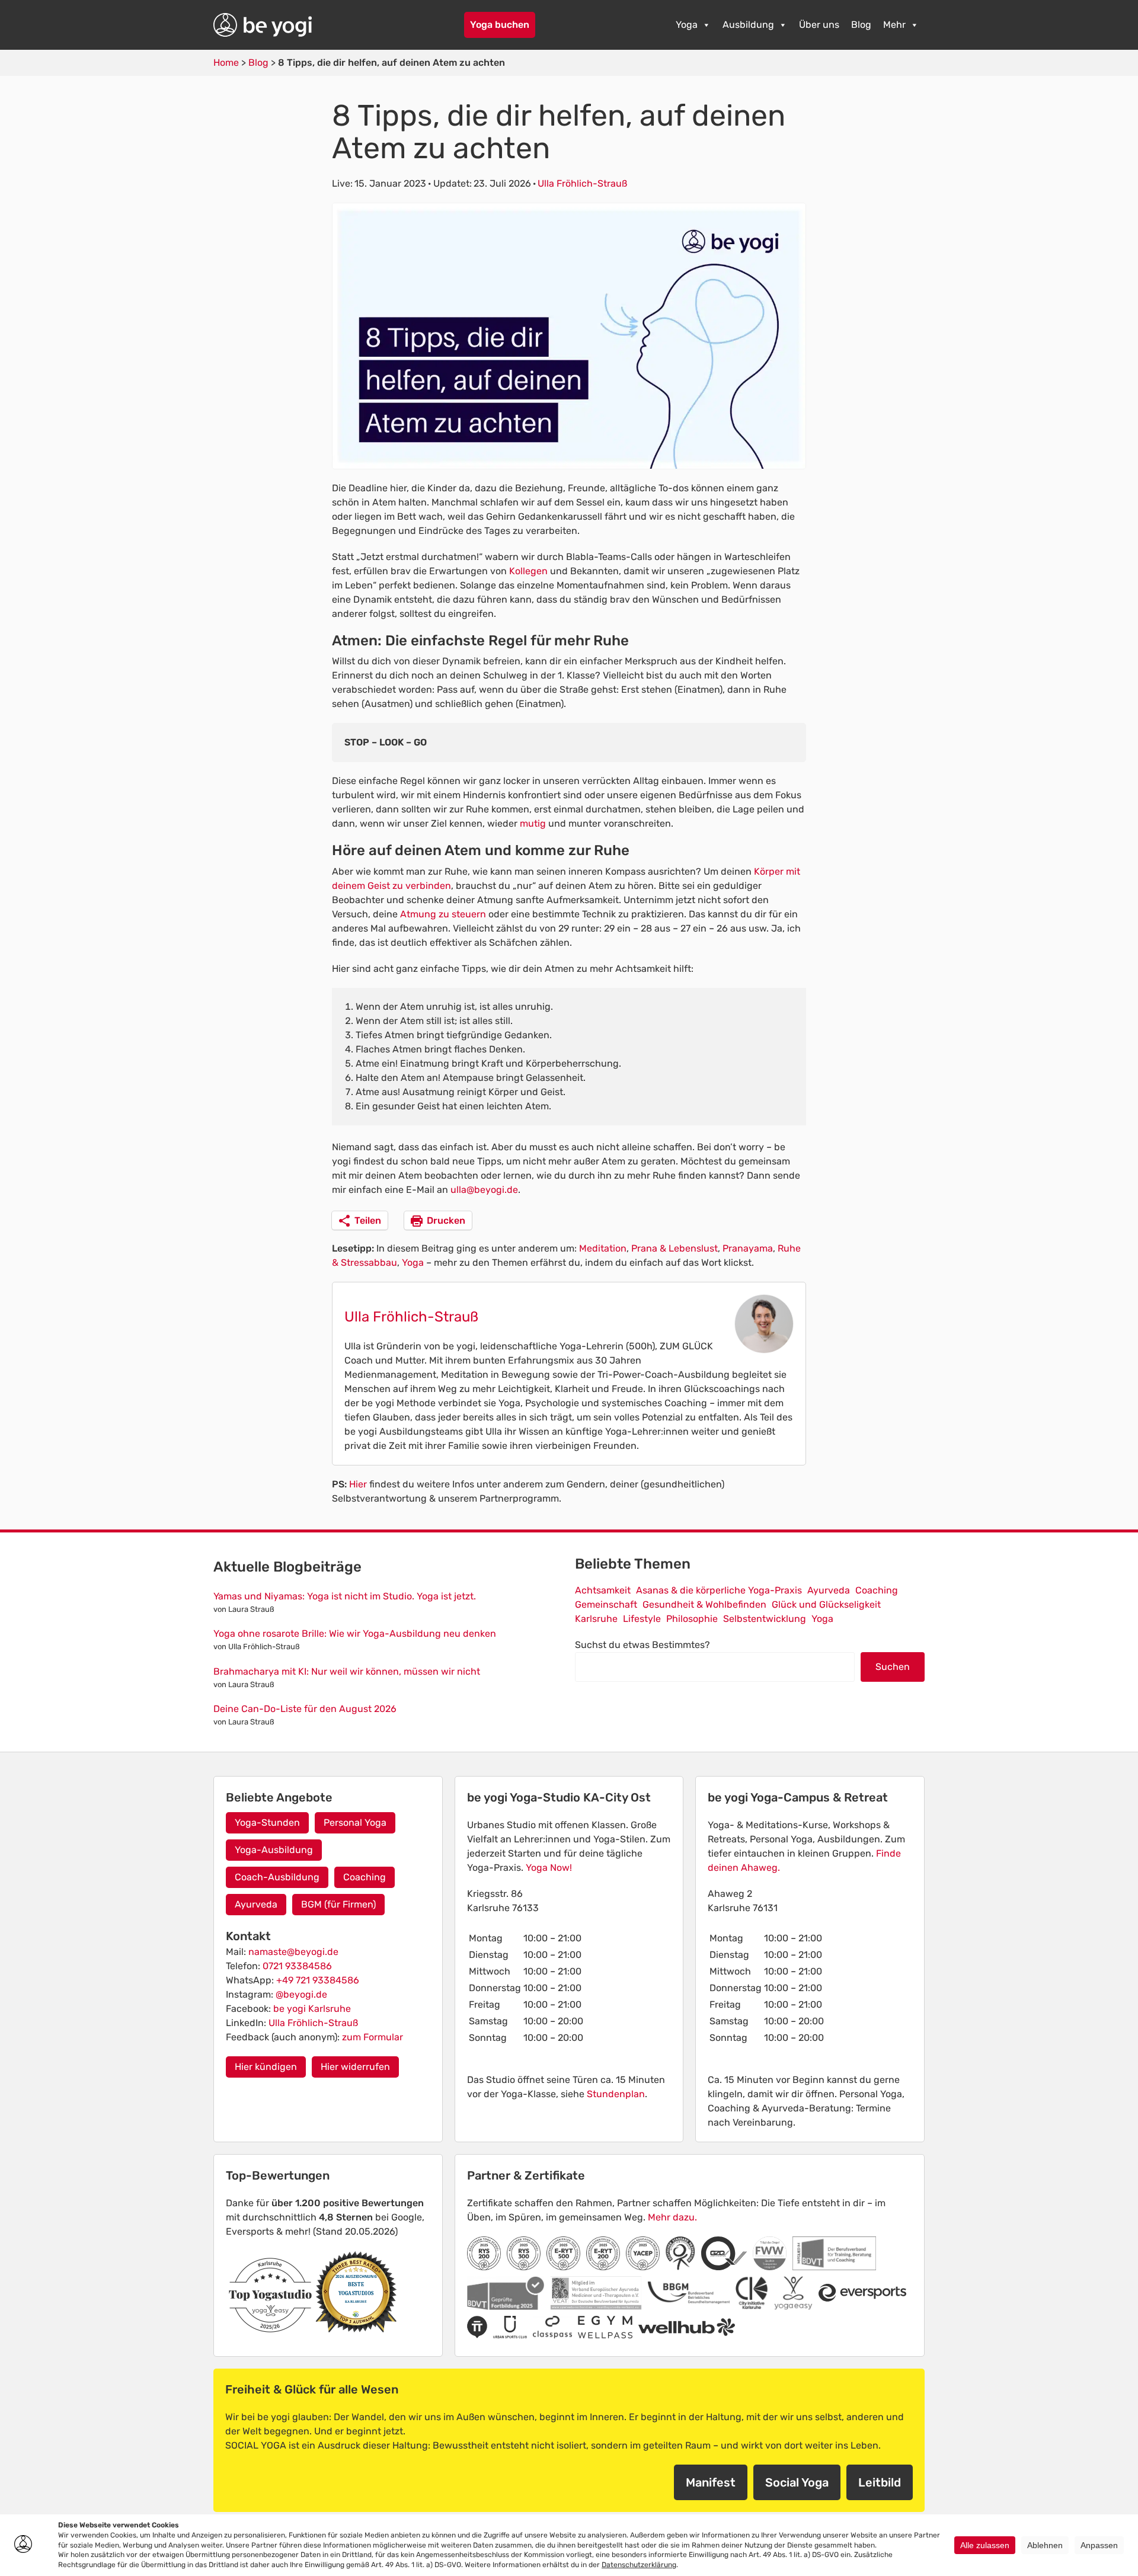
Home (226, 63)
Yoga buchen (500, 25)
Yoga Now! (549, 1868)
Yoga (687, 25)
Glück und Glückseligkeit (826, 1604)
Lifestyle (642, 1619)
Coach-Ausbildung (277, 1877)
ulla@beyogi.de (484, 1190)
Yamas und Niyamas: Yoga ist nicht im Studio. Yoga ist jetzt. (345, 1596)
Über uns (819, 25)
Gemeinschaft (606, 1604)
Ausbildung (748, 25)
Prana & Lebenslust (675, 1248)
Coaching (877, 1590)
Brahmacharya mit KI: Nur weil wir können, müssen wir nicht (347, 1671)
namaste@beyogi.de (293, 1952)
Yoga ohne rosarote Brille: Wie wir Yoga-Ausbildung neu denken (355, 1633)
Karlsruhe (596, 1619)
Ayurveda (829, 1590)
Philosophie (692, 1619)
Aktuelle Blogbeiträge (287, 1567)
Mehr (894, 25)
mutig (534, 823)
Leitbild (880, 2482)
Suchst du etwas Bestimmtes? (642, 1645)
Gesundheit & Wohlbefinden (704, 1604)
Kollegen (530, 571)
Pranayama (748, 1248)
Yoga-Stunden (267, 1823)
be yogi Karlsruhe (312, 2009)
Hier (358, 1484)
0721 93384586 (297, 1966)
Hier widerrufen (355, 2067)
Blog (861, 25)
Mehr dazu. (672, 2217)
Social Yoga (797, 2482)
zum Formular (373, 2037)
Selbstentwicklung (765, 1619)
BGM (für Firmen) (338, 1904)
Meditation (603, 1248)
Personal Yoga (355, 1823)
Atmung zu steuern (443, 914)
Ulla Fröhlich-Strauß (582, 183)
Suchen (893, 1667)
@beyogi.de (301, 1994)
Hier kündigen (266, 2067)
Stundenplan (616, 2094)
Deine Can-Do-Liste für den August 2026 (305, 1709)
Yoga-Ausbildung (274, 1850)
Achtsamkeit (603, 1590)
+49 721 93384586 (318, 1980)
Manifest (711, 2482)
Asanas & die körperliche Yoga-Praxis (719, 1590)
